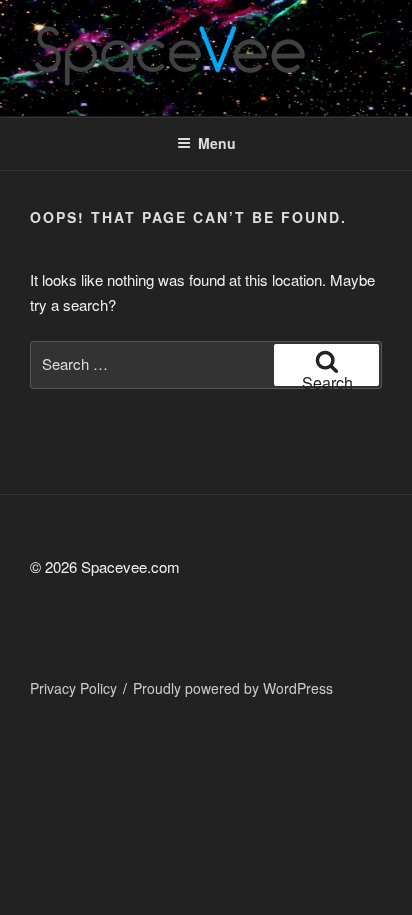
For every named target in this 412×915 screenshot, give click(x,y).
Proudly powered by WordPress (233, 688)
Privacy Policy (73, 688)
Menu (217, 143)
